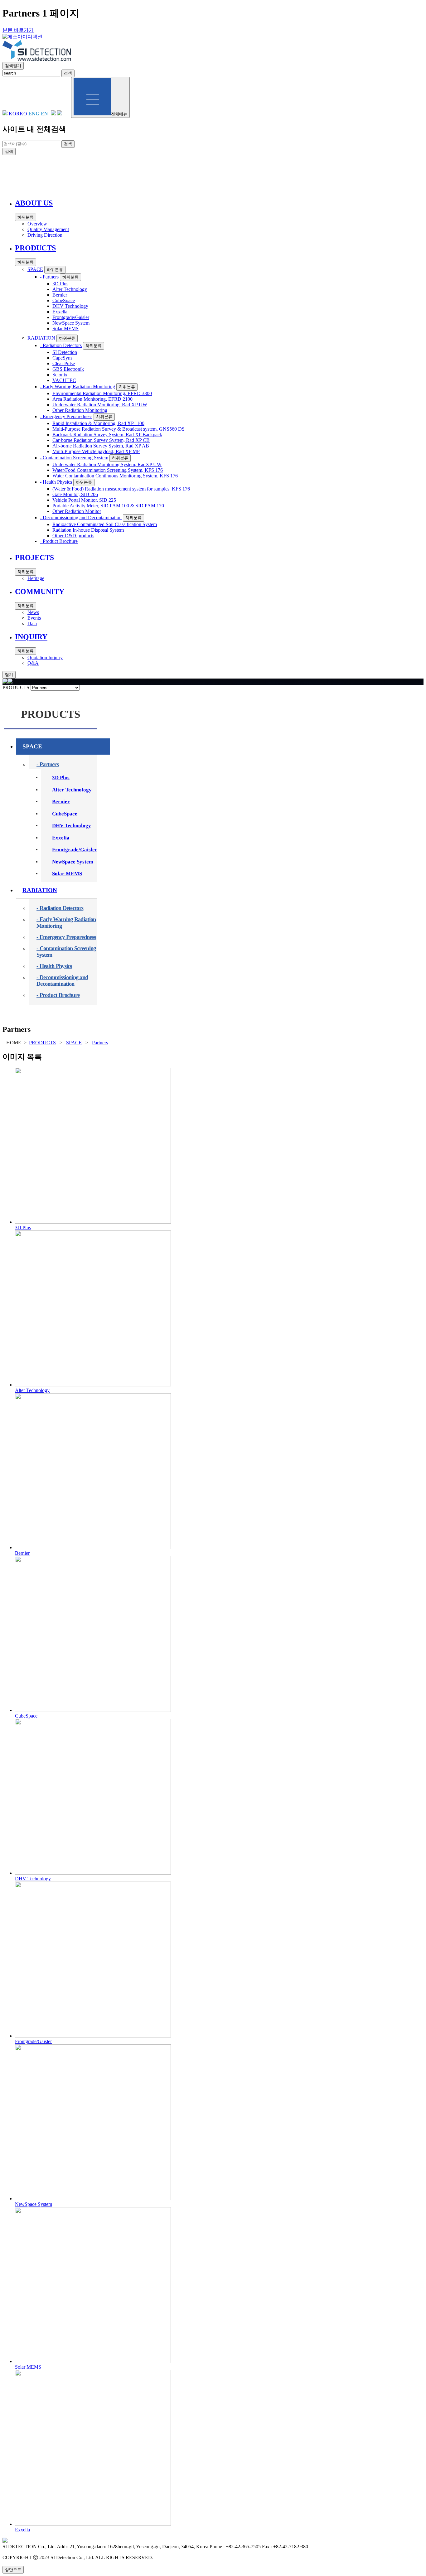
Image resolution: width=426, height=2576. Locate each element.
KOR (14, 114)
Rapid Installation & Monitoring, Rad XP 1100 (98, 423)
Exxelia (60, 312)
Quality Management (48, 229)
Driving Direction (45, 235)
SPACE (35, 269)
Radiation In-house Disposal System (88, 530)
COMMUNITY (201, 179)
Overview (37, 224)
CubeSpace (64, 300)
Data (32, 623)
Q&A (33, 663)
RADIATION (41, 338)
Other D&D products (73, 536)
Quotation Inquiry (45, 657)
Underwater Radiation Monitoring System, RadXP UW (107, 464)
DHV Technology (70, 306)
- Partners (49, 277)
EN (44, 114)
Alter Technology (70, 289)
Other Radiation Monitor (77, 511)
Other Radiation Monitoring (80, 410)
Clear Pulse (64, 363)
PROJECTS (155, 179)
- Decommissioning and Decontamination (81, 517)
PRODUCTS (112, 179)
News (33, 612)
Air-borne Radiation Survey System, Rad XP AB (101, 446)
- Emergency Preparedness (66, 416)
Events (34, 618)
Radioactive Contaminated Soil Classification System (105, 524)
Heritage (36, 578)
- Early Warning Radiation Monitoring (77, 387)
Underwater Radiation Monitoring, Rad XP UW (100, 405)
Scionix (60, 375)
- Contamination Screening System (74, 458)
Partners (100, 1043)
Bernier (60, 295)
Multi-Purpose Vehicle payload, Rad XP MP (96, 451)
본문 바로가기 (18, 30)
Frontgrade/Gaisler (71, 317)
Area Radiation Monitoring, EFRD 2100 (92, 399)
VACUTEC (64, 380)
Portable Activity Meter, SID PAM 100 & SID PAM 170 (108, 506)
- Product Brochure (59, 541)
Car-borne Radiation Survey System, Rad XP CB (101, 440)
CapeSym (62, 358)
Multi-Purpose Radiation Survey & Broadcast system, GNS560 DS (119, 429)
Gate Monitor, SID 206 (75, 494)
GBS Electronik (68, 369)
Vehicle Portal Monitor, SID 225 (84, 500)
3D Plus (60, 284)
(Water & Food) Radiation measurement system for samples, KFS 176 (121, 489)
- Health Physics (56, 482)
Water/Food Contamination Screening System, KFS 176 (108, 470)
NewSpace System (71, 323)
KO (23, 114)
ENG (34, 114)
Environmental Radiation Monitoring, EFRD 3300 (102, 393)
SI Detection (65, 352)
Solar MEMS (65, 329)
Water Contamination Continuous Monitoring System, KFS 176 (115, 476)
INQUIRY (238, 179)
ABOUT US (67, 179)
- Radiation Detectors (61, 345)
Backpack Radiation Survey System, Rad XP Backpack (107, 435)
